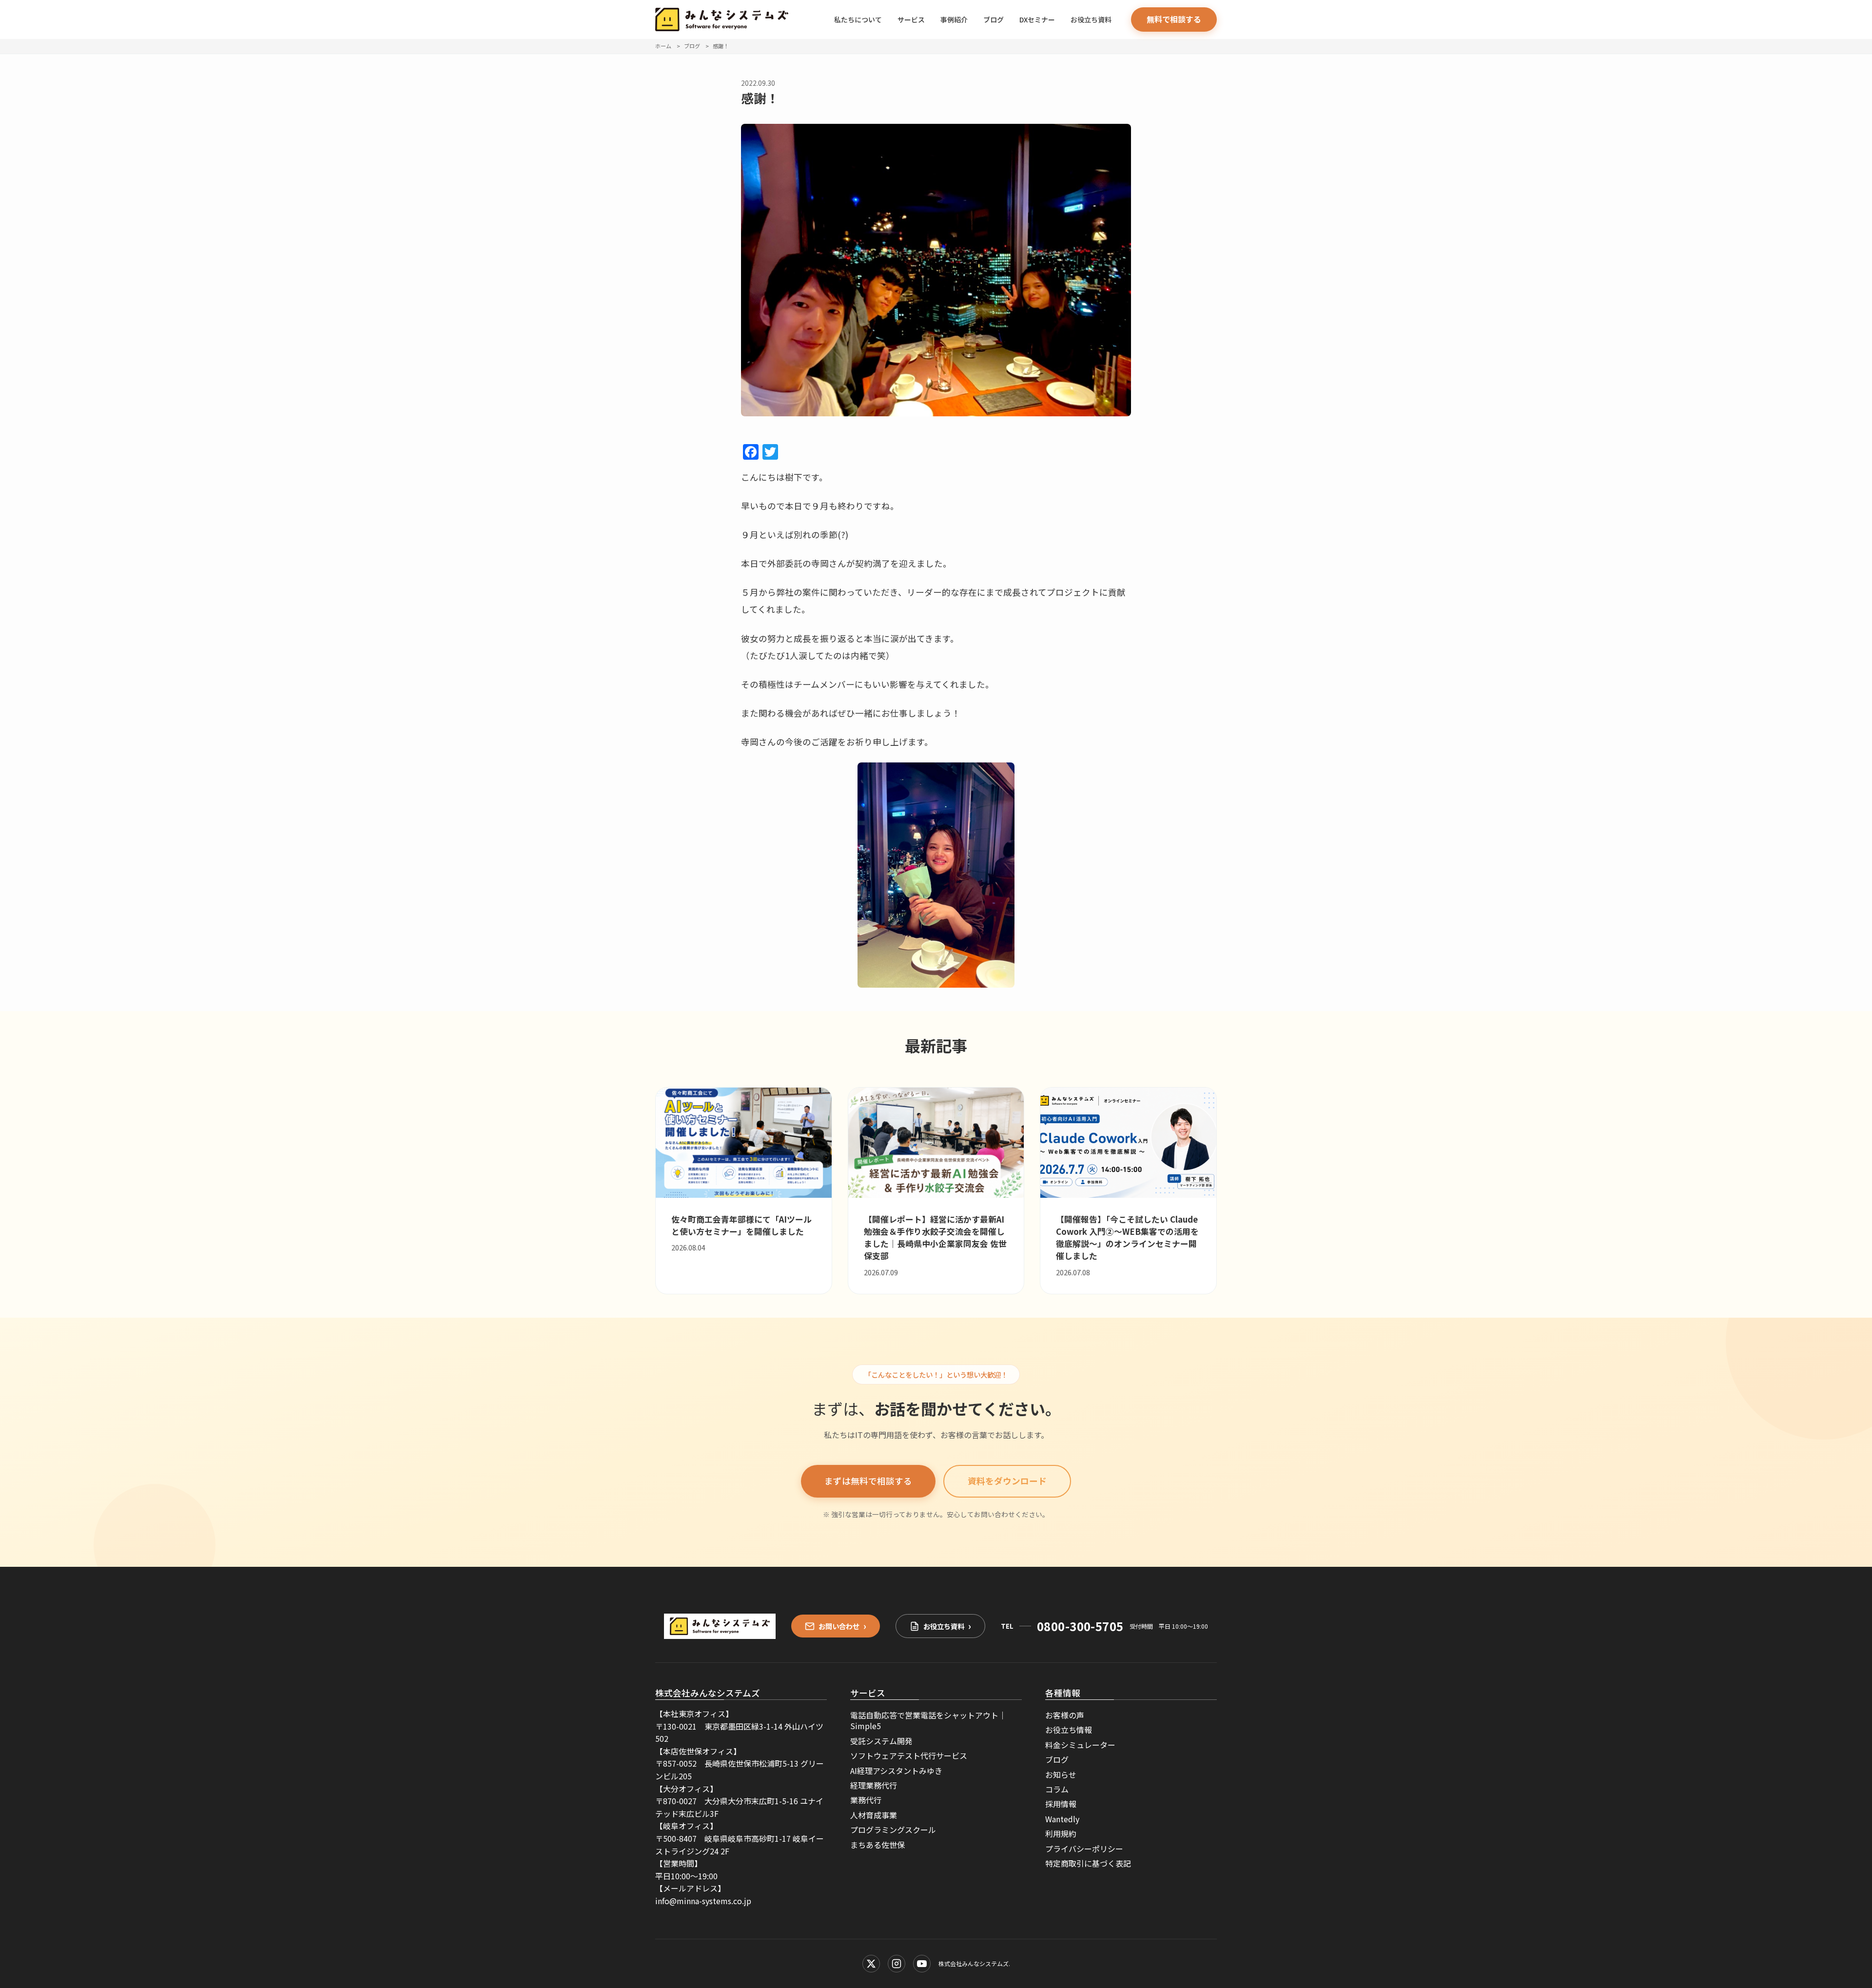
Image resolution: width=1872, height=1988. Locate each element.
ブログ (994, 19)
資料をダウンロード (1007, 1481)
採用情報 (1061, 1804)
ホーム (663, 46)
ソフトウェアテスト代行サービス (909, 1755)
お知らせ (1061, 1774)
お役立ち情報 (1069, 1730)
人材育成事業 (874, 1815)
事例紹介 (954, 19)
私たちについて (858, 19)
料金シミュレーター (1080, 1745)
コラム (1057, 1789)
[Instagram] (897, 1964)
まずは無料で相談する (868, 1481)
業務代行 (866, 1800)
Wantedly (1062, 1819)
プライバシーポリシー (1084, 1849)
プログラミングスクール (893, 1830)
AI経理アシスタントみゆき (896, 1771)
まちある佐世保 (877, 1845)
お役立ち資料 (1091, 19)
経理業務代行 (874, 1785)
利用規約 (1061, 1833)
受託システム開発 (881, 1741)
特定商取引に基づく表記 (1088, 1863)
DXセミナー (1037, 19)
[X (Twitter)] (871, 1964)
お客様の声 (1065, 1715)
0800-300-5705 (1080, 1626)
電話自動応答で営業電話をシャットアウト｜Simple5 (928, 1720)
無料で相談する (1174, 19)
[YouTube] (922, 1964)
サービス (911, 19)
